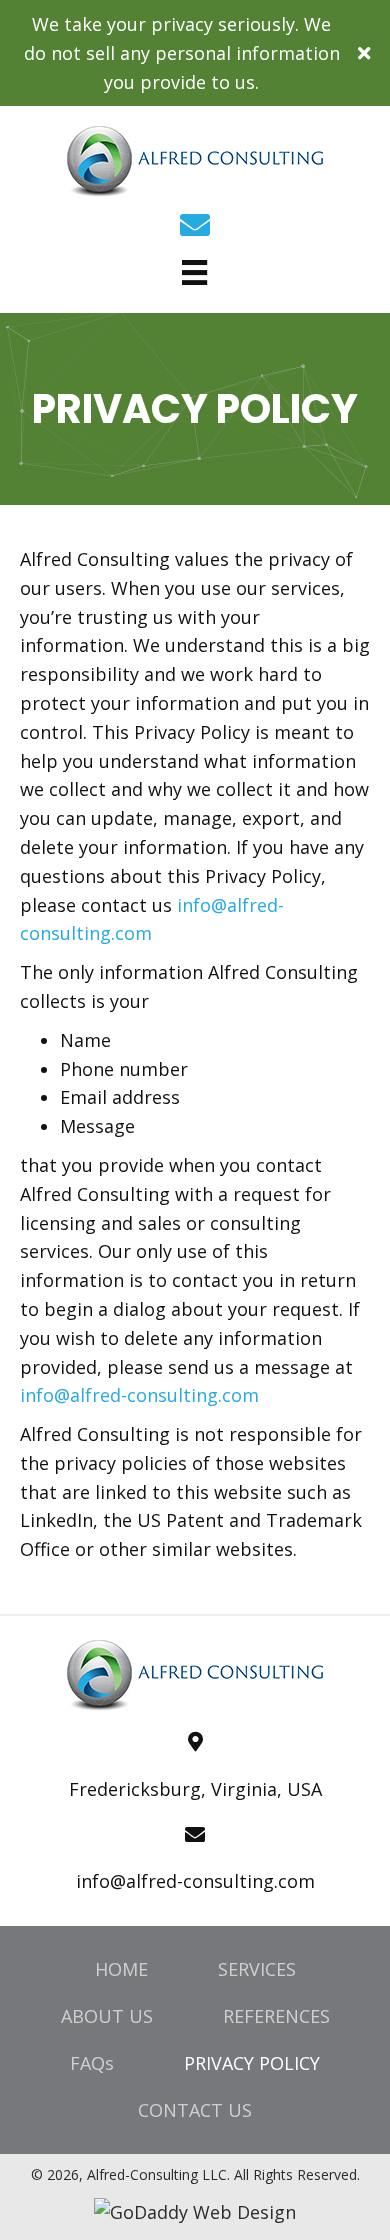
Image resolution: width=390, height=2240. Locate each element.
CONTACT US (195, 2110)
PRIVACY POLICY (252, 2063)
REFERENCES (276, 2016)
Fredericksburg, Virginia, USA (195, 1789)
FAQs (92, 2063)
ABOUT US (107, 2016)
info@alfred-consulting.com (139, 1395)
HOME (121, 1969)
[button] (366, 53)
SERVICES (257, 1969)
